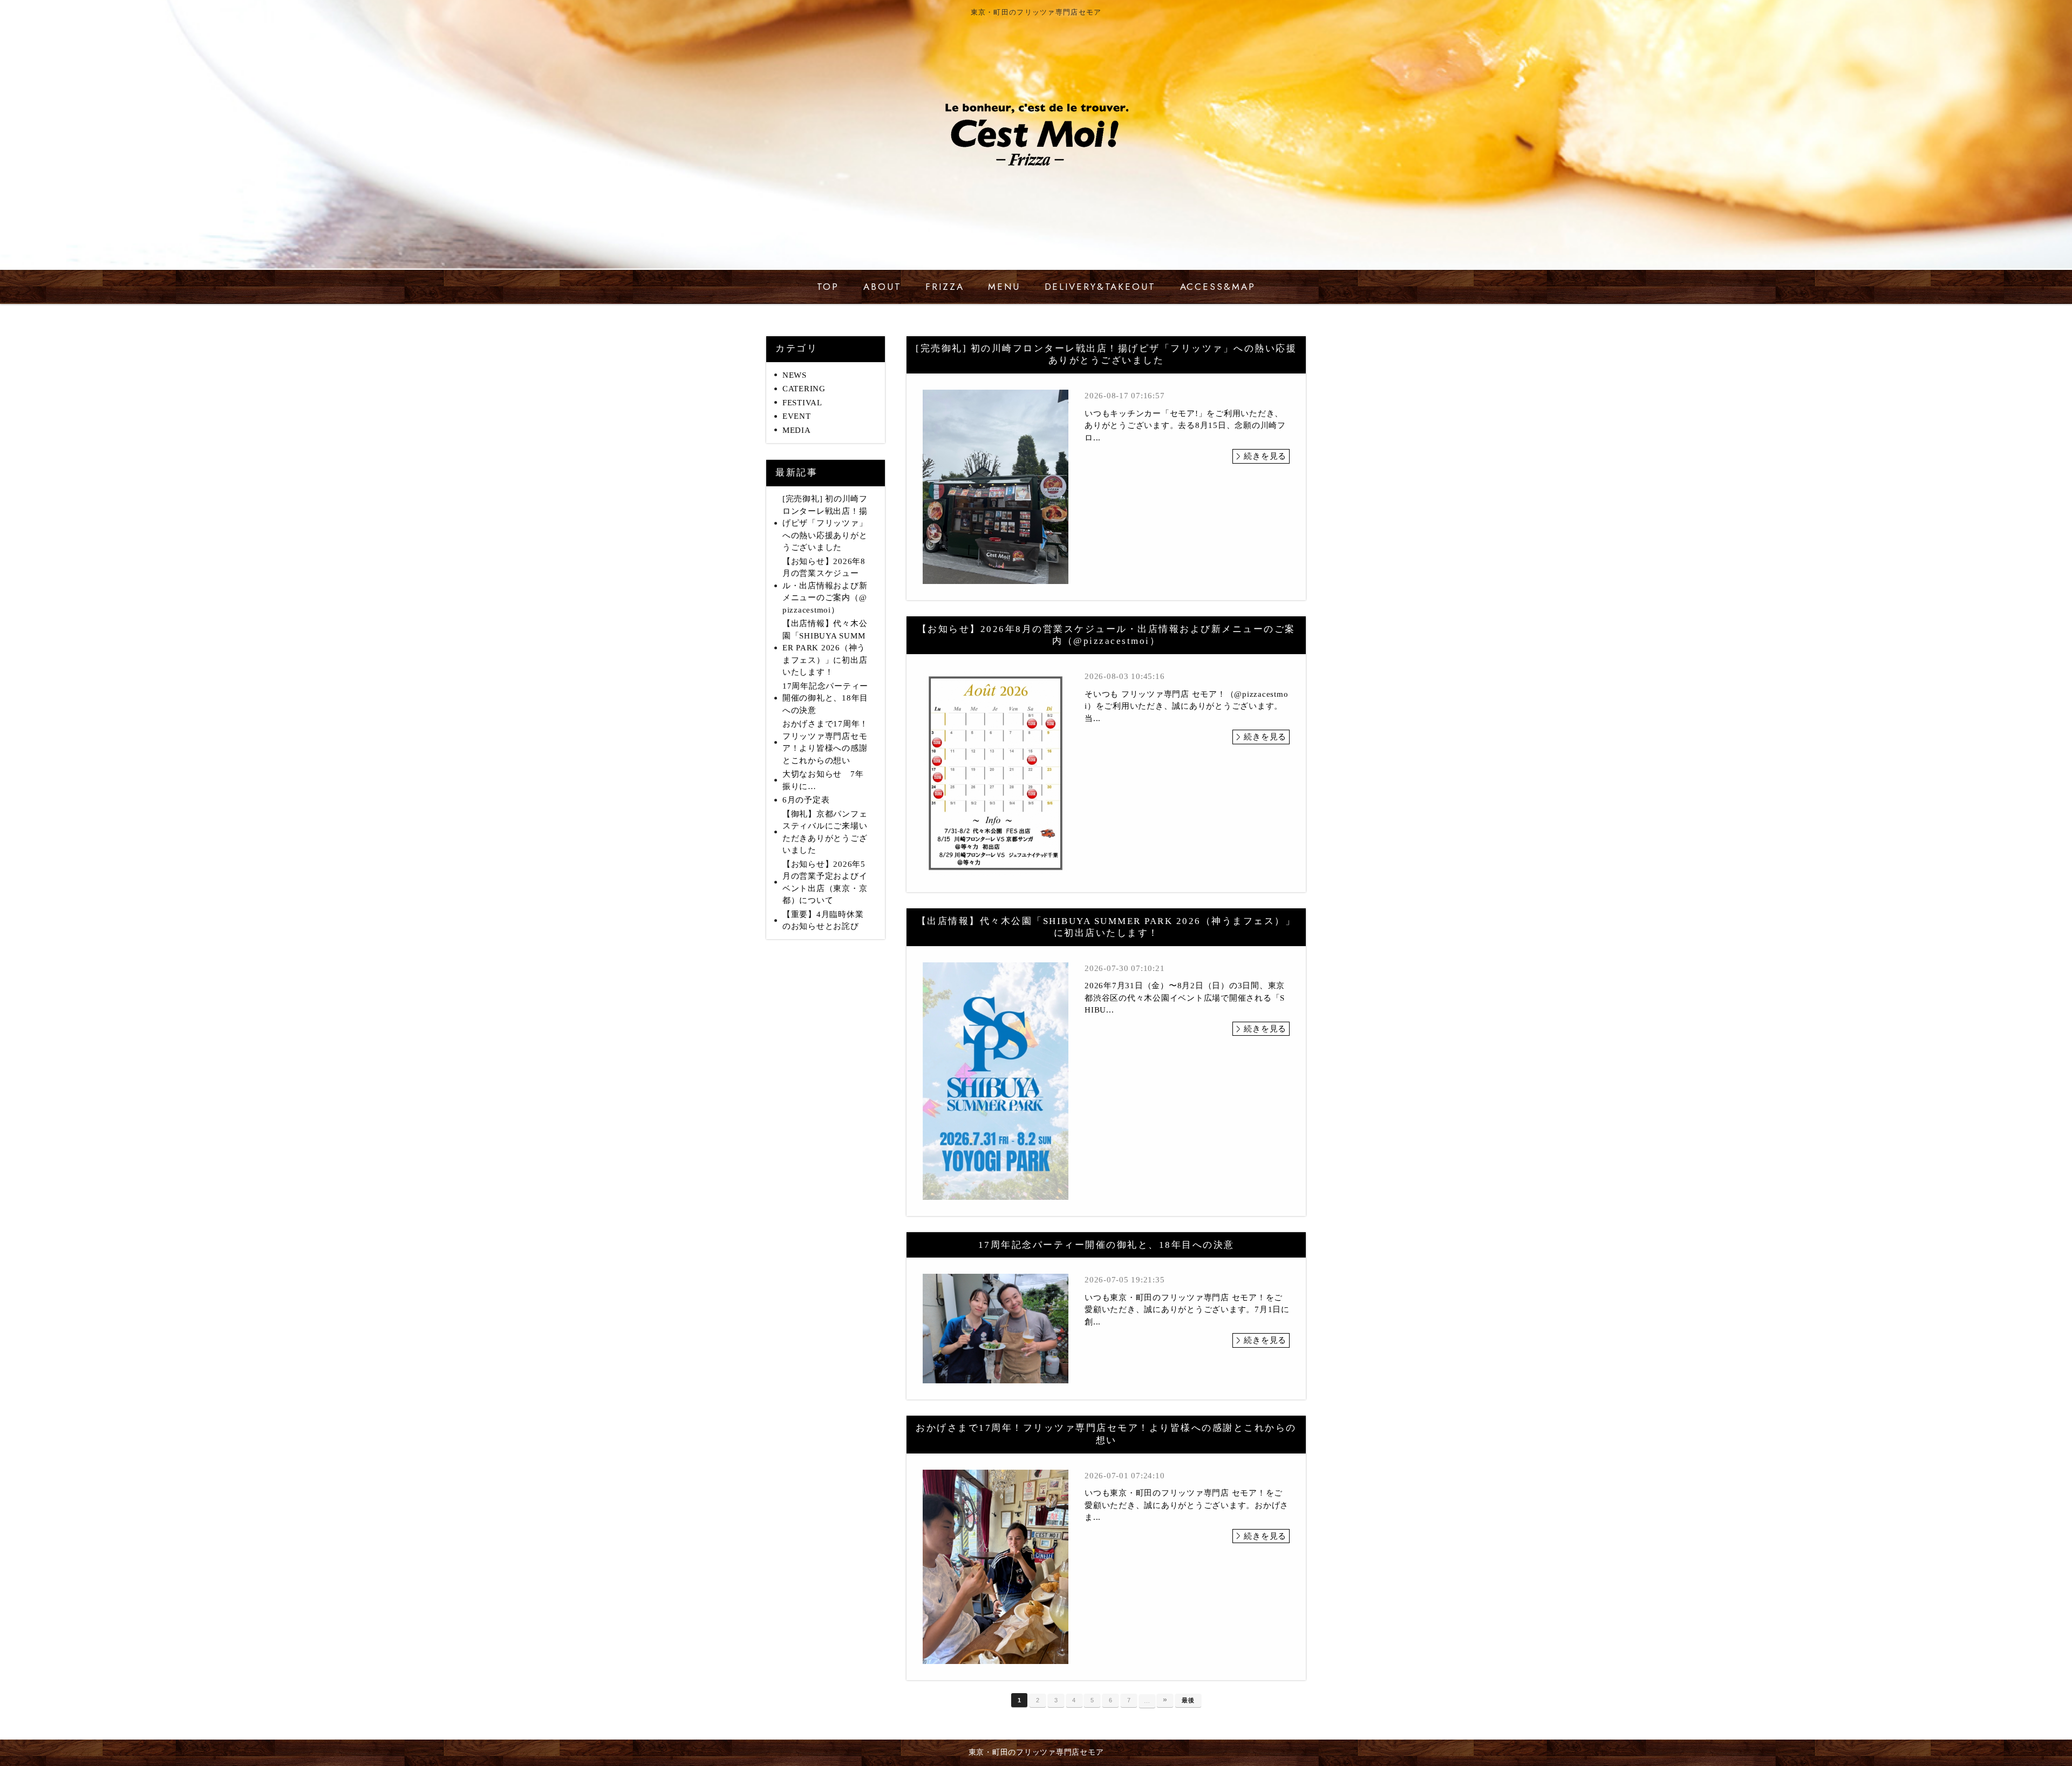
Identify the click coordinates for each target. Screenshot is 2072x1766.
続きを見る (1265, 456)
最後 (1188, 1700)
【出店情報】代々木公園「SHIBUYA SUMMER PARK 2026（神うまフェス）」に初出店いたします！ (825, 648)
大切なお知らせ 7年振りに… (823, 780)
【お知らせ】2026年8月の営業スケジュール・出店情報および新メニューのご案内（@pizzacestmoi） (825, 586)
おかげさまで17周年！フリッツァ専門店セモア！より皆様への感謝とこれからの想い (825, 742)
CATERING (804, 389)
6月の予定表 (806, 800)
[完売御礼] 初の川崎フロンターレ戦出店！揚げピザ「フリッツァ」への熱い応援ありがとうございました (825, 523)
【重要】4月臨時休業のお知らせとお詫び (823, 921)
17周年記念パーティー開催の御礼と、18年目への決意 (825, 698)
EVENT (797, 416)
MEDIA (797, 430)
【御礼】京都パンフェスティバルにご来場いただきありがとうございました (825, 832)
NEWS (795, 375)
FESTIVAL (802, 403)
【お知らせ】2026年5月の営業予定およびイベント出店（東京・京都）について (825, 882)
